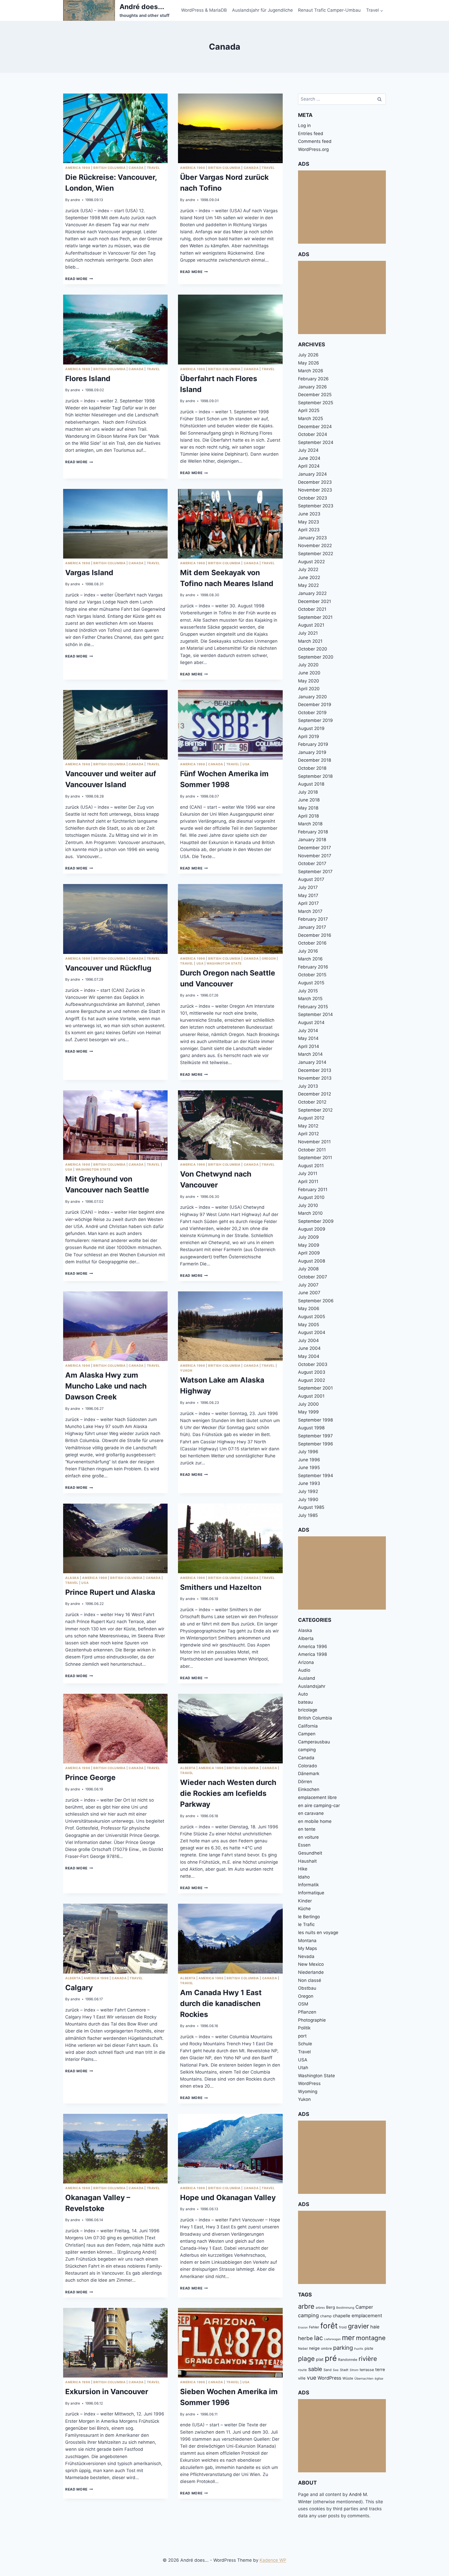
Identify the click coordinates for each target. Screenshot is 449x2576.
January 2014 (312, 1062)
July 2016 (308, 951)
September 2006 (316, 1301)
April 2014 (309, 1046)
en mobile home (315, 1821)
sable (315, 2369)
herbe (305, 2338)
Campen (307, 1734)
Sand (328, 2370)
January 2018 (312, 840)
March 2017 (310, 911)
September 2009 (316, 1221)
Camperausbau (314, 1742)
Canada (136, 168)
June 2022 (309, 577)
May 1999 (308, 1412)
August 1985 (311, 1507)
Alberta (188, 1768)
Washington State (224, 963)
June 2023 (309, 514)
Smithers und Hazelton (221, 1587)
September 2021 (315, 617)
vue (312, 2378)
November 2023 (315, 490)
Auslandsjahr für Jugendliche (262, 10)
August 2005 (312, 1317)
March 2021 (310, 641)
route (302, 2370)
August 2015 (311, 983)
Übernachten (364, 2378)
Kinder (305, 1901)
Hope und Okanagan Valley (228, 2197)
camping (307, 1750)
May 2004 (309, 1356)
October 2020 (313, 649)
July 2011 (308, 1173)
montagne (371, 2338)
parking (343, 2348)
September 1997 (315, 1436)
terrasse (367, 2370)
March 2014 (310, 1054)
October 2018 (312, 768)
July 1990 (308, 1499)
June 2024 (309, 458)
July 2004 (308, 1340)
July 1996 (308, 1452)
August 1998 (311, 1428)
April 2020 (309, 689)
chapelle (342, 2316)
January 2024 (312, 474)
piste (369, 2348)
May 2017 (308, 895)
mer (348, 2338)
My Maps (308, 1948)
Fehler (314, 2327)
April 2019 (309, 736)
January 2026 (312, 387)
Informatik (308, 1885)
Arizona (306, 1662)
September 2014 (315, 1014)
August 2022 (311, 562)
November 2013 (315, 1078)
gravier (358, 2326)
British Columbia (110, 168)
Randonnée (348, 2360)
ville (302, 2378)
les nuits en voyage (318, 1933)
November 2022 (315, 546)
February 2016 (313, 967)
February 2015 (313, 1007)
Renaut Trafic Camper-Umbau (329, 10)
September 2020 (316, 657)
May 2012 (308, 1126)
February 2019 (313, 744)
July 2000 (308, 1404)
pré (331, 2358)
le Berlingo (309, 1917)
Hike (303, 1869)
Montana (307, 1941)
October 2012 (312, 1102)
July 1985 (308, 1515)
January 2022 (312, 593)
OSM (303, 2004)
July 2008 (308, 1269)
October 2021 (312, 609)
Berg (331, 2307)
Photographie (312, 2020)
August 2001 (311, 1396)
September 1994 (316, 1476)
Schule (305, 2044)
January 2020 (312, 697)
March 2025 (311, 419)
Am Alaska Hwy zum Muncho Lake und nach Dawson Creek (106, 1386)
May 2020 (309, 681)
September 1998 (315, 1420)
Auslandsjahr (312, 1686)
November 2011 (314, 1142)
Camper (364, 2307)
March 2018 (310, 824)
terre (380, 2369)
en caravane (311, 1813)
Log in (304, 125)
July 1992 (308, 1491)
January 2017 (312, 927)
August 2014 (311, 1023)
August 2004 (312, 1332)
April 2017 (308, 903)
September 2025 (316, 403)
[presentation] (115, 128)
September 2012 (315, 1110)
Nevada (306, 1956)
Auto (303, 1694)
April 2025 (309, 410)
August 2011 (311, 1166)
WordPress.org (313, 149)
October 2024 (313, 434)
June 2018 (309, 800)
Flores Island (88, 379)
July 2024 (308, 450)
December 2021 (315, 601)
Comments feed (315, 141)
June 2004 (309, 1348)
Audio (304, 1670)
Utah (303, 2068)
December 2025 (315, 395)
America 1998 (78, 168)
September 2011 (315, 1158)
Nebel (303, 2348)
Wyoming (308, 2092)
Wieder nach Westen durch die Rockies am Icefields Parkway (228, 1793)
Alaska (72, 1578)
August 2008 (312, 1261)
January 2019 (312, 752)
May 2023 (309, 522)
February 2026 (313, 379)
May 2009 (309, 1245)
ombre (326, 2348)
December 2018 (315, 760)
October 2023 (313, 498)
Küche (304, 1909)
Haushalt (307, 1861)
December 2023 (315, 482)
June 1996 (309, 1460)
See (336, 2370)
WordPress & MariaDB (204, 10)
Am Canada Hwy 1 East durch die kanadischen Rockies (221, 2003)
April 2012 (308, 1134)
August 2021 (311, 625)
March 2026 (311, 371)
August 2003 (312, 1372)
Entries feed (311, 134)
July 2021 (308, 633)
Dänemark (309, 1774)
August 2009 (312, 1229)
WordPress (309, 2083)
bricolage (308, 1710)
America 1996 (78, 958)
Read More (79, 279)
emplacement (367, 2315)
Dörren (305, 1782)
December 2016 (315, 935)
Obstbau (307, 1988)
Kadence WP (273, 2560)
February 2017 (313, 919)
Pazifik (359, 2349)
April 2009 (309, 1253)
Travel (153, 168)
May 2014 (308, 1038)
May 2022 (308, 585)
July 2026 (308, 355)
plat (320, 2359)
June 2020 (309, 673)
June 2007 (309, 1293)
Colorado (308, 1766)
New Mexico (311, 1964)
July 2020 (308, 665)
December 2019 (315, 705)
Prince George (90, 1777)
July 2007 (308, 1285)
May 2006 (309, 1309)
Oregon (269, 958)
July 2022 (308, 569)
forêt (329, 2326)
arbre (306, 2306)
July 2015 (308, 991)
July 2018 (308, 792)
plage (306, 2359)
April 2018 (308, 816)
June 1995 (309, 1468)
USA (246, 764)
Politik (304, 2028)
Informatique (311, 1893)
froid (343, 2327)
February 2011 (313, 1190)
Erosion (303, 2328)
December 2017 (315, 848)
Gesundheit (310, 1853)
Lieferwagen (332, 2339)
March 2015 (310, 999)
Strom (354, 2370)
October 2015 (312, 975)
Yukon (186, 1370)
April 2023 (309, 530)
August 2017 (311, 879)
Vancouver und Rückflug (108, 968)
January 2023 (312, 538)
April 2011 (308, 1181)
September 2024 (316, 442)
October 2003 (313, 1364)
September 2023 (316, 506)
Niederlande (311, 1972)
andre (75, 200)
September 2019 (315, 720)
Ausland (307, 1678)
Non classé (310, 1980)
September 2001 (315, 1388)
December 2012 (315, 1094)
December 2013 (315, 1070)
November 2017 (315, 856)
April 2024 (309, 466)
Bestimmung (345, 2308)
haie (375, 2327)
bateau (305, 1702)
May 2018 (308, 808)
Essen (304, 1845)
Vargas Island (89, 573)
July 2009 (308, 1237)
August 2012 (311, 1118)
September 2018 (315, 776)
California (308, 1726)
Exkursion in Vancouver (107, 2392)
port (302, 2036)
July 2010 (308, 1205)
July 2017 (308, 887)
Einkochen (309, 1789)
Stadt (344, 2370)
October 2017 (312, 864)
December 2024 (315, 427)
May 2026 (309, 363)
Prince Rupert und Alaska (110, 1592)
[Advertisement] (342, 207)
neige (314, 2348)
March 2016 (310, 959)
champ (326, 2316)
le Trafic (306, 1924)
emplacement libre (317, 1797)
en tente (307, 1829)
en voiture (308, 1837)
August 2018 (311, 784)
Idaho (304, 1877)
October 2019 (312, 713)
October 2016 (312, 943)
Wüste (348, 2378)
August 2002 (312, 1380)
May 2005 (309, 1325)
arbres (320, 2308)
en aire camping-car (319, 1805)
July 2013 (308, 1086)
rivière (368, 2359)
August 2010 (311, 1197)
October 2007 (313, 1277)
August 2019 (311, 728)
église (379, 2378)
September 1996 (316, 1444)
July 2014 (308, 1031)
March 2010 (310, 1213)
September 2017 (315, 872)
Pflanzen (307, 2012)
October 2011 (312, 1150)
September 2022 (316, 554)
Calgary (79, 1988)
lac (319, 2338)
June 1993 (309, 1483)
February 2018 (313, 832)
